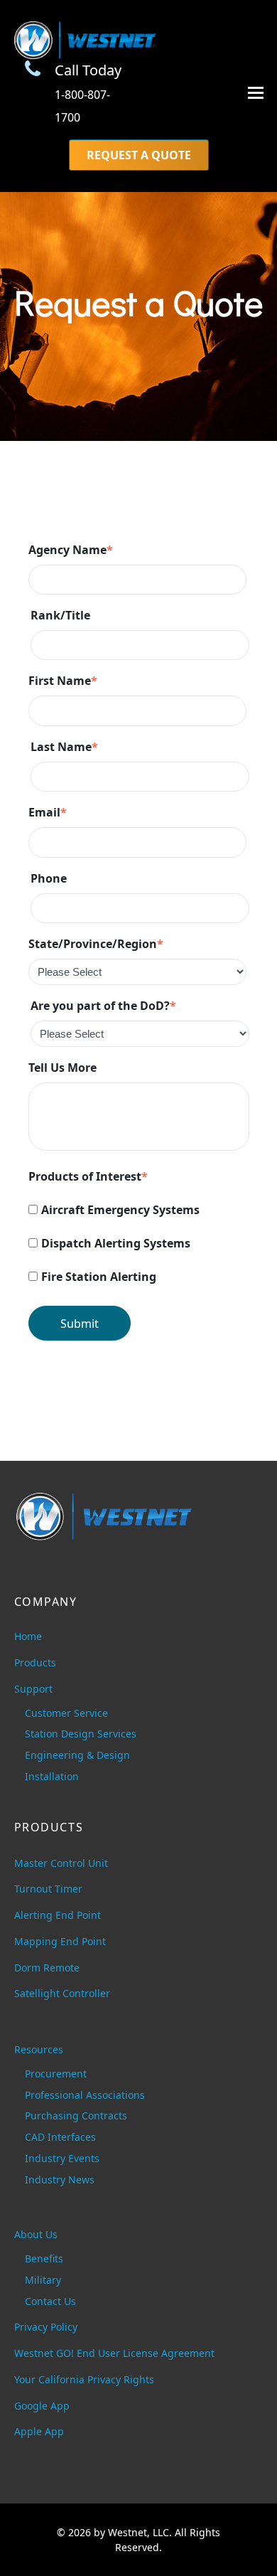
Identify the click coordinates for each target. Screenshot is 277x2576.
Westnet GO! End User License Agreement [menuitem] (114, 2353)
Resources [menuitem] (39, 2049)
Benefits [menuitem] (44, 2258)
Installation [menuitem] (52, 1776)
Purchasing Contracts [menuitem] (76, 2115)
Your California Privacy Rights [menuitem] (84, 2379)
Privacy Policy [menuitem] (46, 2327)
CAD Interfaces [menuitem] (60, 2137)
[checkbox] (139, 1245)
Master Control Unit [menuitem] (61, 1863)
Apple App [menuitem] (39, 2431)
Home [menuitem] (28, 1636)
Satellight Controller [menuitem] (62, 1993)
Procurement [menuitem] (56, 2074)
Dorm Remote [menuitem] (47, 1968)
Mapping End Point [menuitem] (60, 1941)
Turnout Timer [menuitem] (48, 1889)
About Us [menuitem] (36, 2234)
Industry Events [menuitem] (62, 2158)
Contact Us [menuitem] (50, 2301)
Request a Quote (139, 155)
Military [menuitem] (43, 2280)
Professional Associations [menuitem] (85, 2095)
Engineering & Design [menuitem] (77, 1755)
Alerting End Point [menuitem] (58, 1915)
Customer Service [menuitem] (66, 1713)
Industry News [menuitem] (60, 2180)
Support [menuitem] (33, 1689)
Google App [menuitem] (42, 2406)
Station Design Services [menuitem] (81, 1734)
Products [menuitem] (35, 1662)
